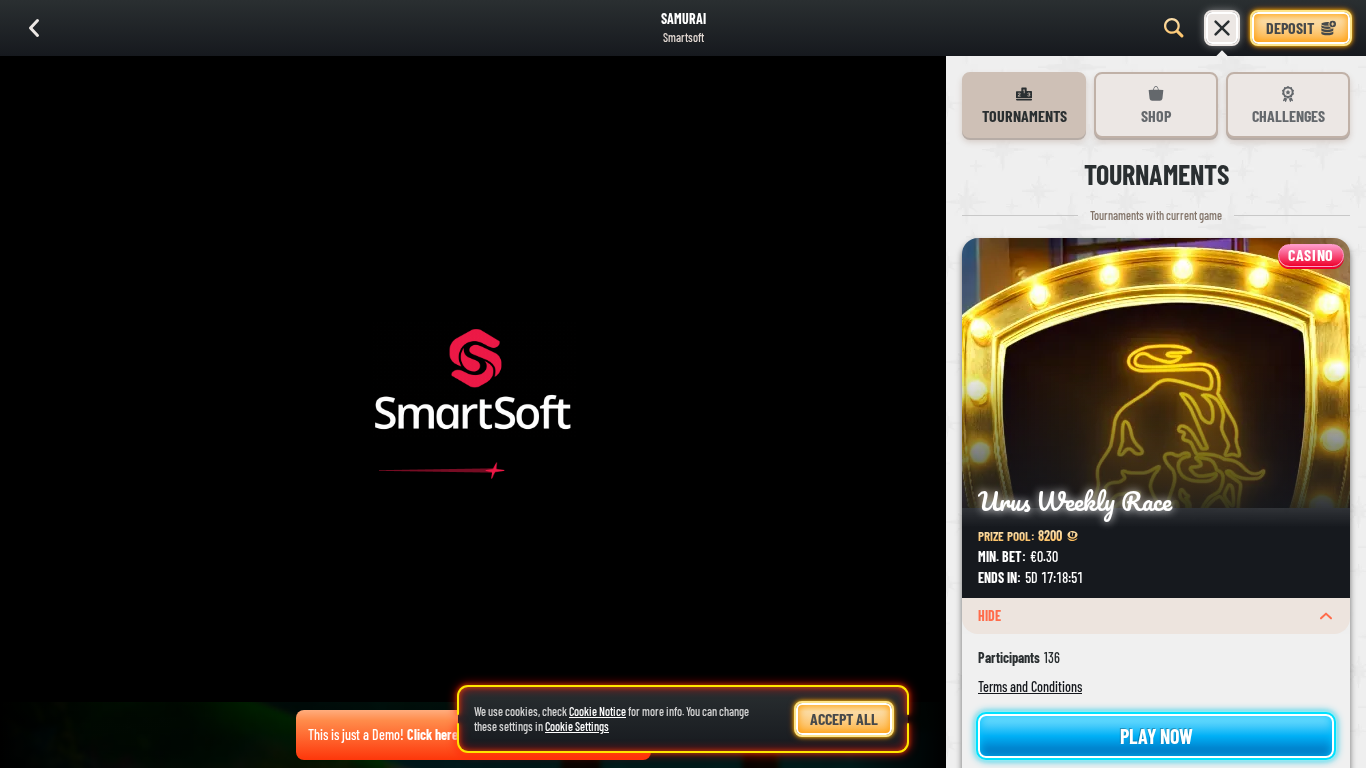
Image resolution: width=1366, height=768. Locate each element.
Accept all (844, 718)
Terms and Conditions (1030, 686)
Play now (1156, 736)
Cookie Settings (577, 726)
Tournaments (1024, 115)
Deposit (1290, 27)
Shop (1156, 115)
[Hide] (1326, 616)
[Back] (34, 28)
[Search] (1174, 28)
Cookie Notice (597, 711)
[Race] (1222, 28)
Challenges (1288, 115)
